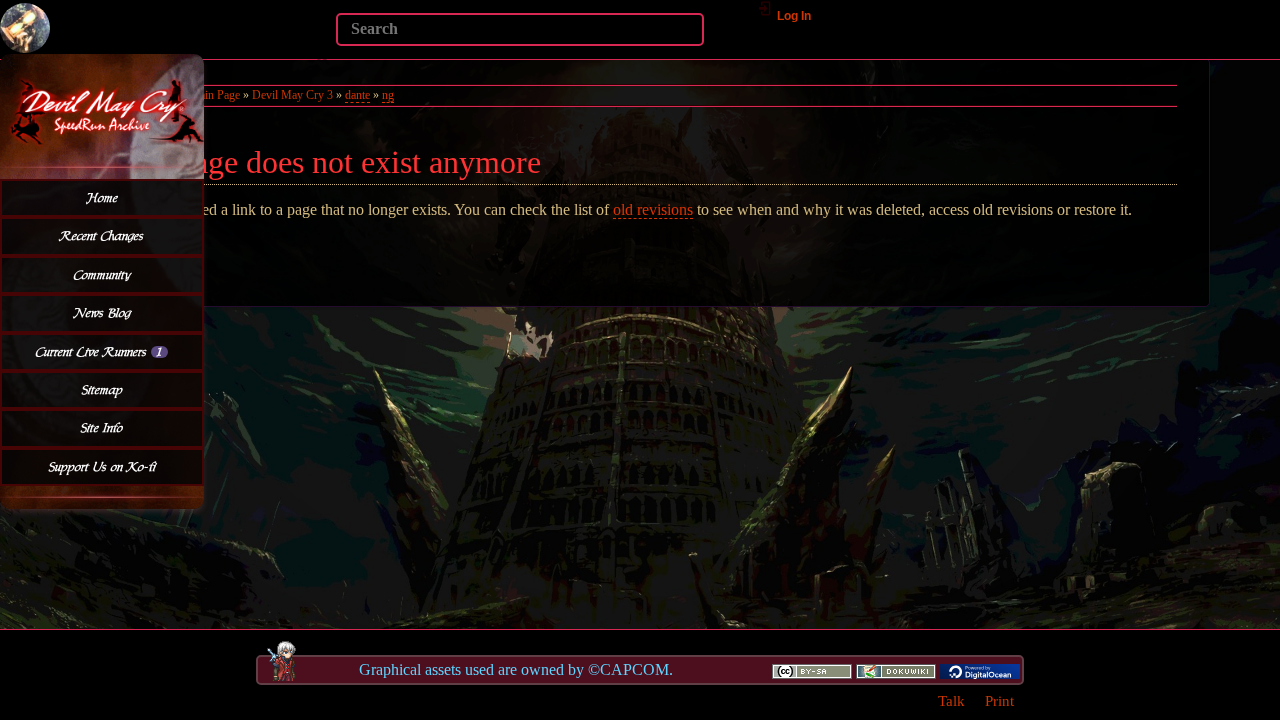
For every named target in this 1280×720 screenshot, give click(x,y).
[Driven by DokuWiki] (896, 670)
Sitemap (102, 390)
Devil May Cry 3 (292, 95)
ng (388, 95)
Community (102, 275)
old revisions (653, 209)
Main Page (214, 95)
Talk (951, 700)
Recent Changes (102, 236)
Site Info (102, 428)
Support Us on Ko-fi (102, 467)
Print (999, 700)
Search (325, 58)
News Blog (102, 313)
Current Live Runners (99, 352)
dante (357, 95)
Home (102, 198)
